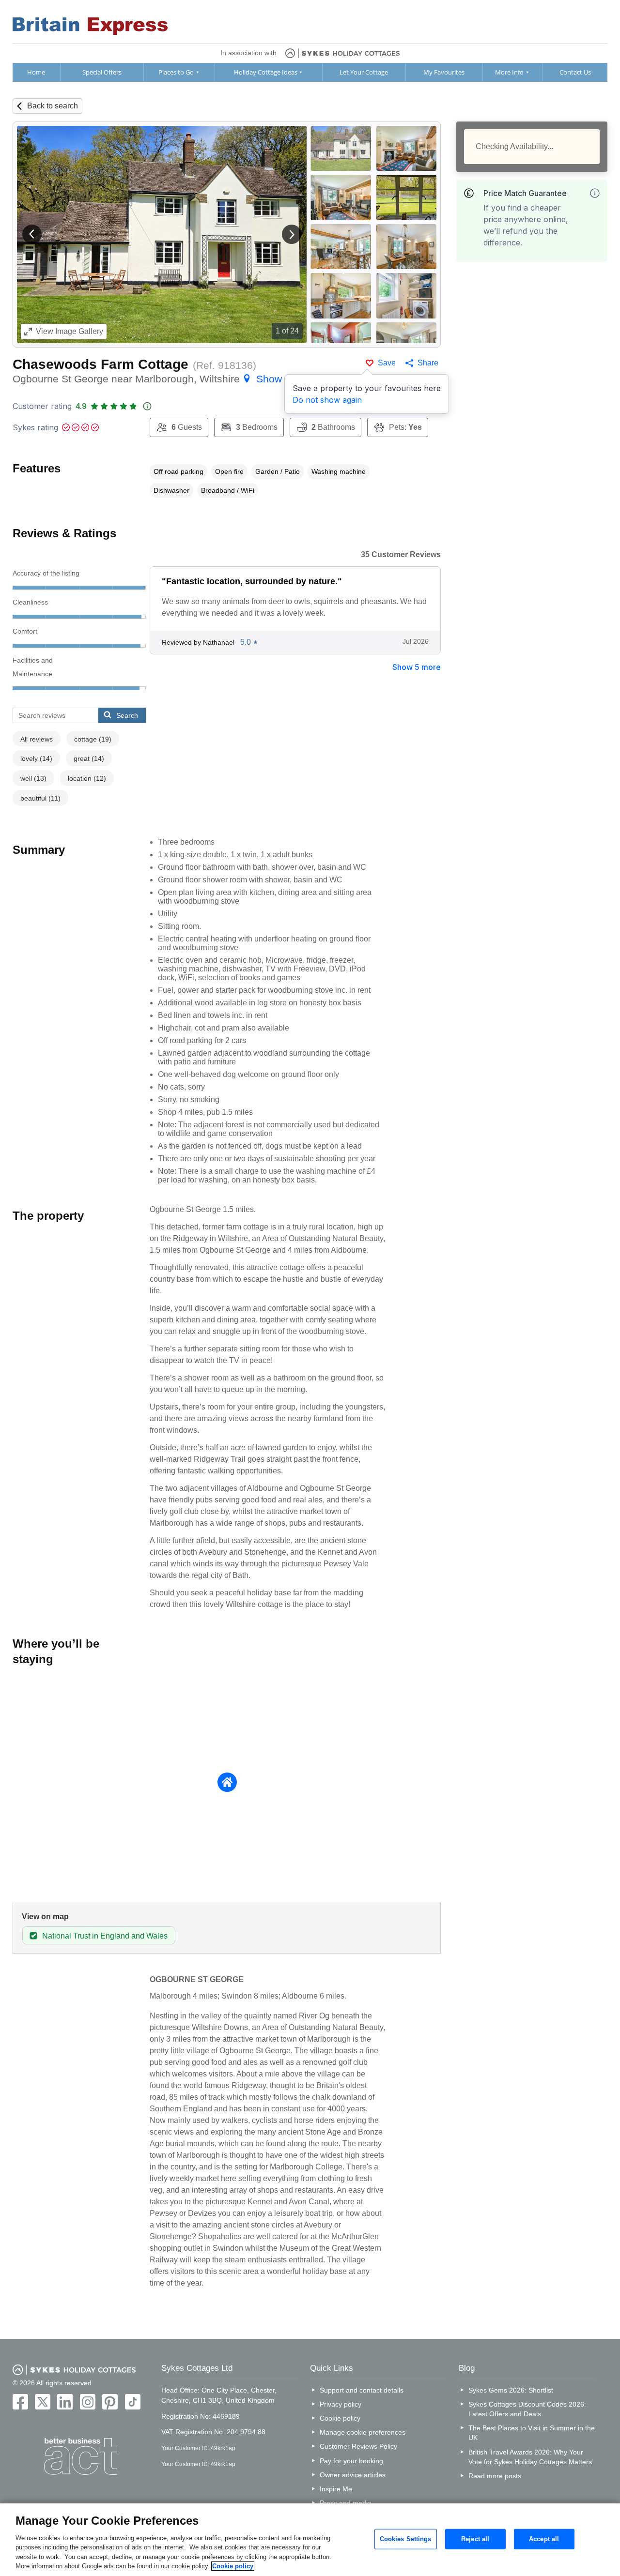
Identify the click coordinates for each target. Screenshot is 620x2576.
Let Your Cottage (364, 72)
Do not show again (327, 400)
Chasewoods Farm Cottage (101, 364)
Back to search (53, 106)
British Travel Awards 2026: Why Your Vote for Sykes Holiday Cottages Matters (530, 2457)
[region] (310, 2540)
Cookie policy (340, 2418)
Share (428, 363)
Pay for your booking (351, 2461)
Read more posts (495, 2476)
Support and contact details (362, 2390)
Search (127, 715)
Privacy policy (341, 2404)
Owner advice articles (353, 2475)
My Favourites (444, 72)
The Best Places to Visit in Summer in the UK (532, 2433)
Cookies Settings (406, 2539)
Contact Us (575, 72)
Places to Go (176, 72)
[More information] (595, 193)
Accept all (544, 2539)
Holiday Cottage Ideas (266, 72)
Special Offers (102, 72)
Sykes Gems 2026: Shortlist (511, 2390)
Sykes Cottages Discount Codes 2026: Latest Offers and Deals (527, 2409)
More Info (509, 72)
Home (36, 72)
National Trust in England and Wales (105, 1936)
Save (387, 363)
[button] (32, 234)
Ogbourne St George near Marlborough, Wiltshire (166, 379)
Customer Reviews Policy (358, 2446)
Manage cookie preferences (363, 2432)
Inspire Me (336, 2489)
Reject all (475, 2539)
